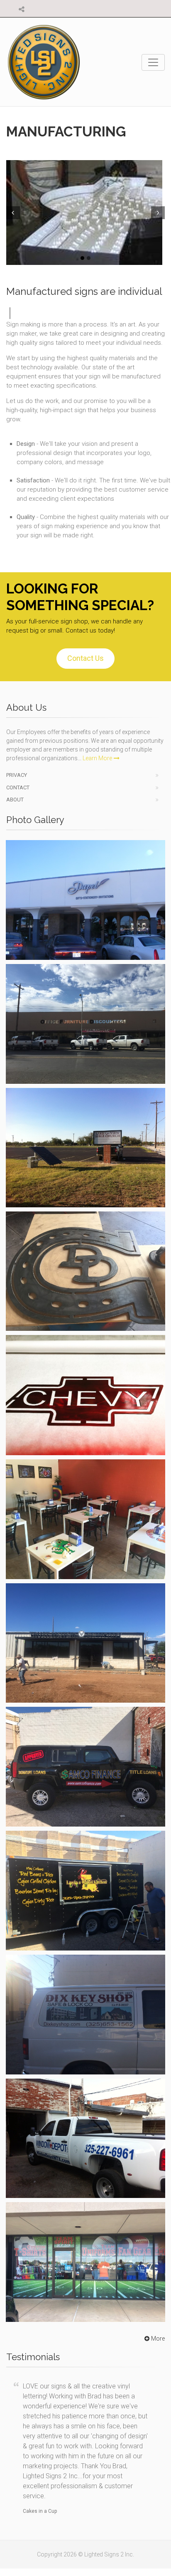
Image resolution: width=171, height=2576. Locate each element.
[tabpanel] (85, 213)
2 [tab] (89, 258)
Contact (18, 787)
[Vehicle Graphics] (85, 1767)
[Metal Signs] (85, 1271)
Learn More (97, 758)
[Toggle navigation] (153, 62)
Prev (12, 213)
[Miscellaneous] (85, 1519)
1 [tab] (82, 258)
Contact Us (85, 658)
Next (159, 213)
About (15, 800)
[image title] (85, 213)
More (158, 2339)
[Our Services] (85, 1643)
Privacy (17, 775)
